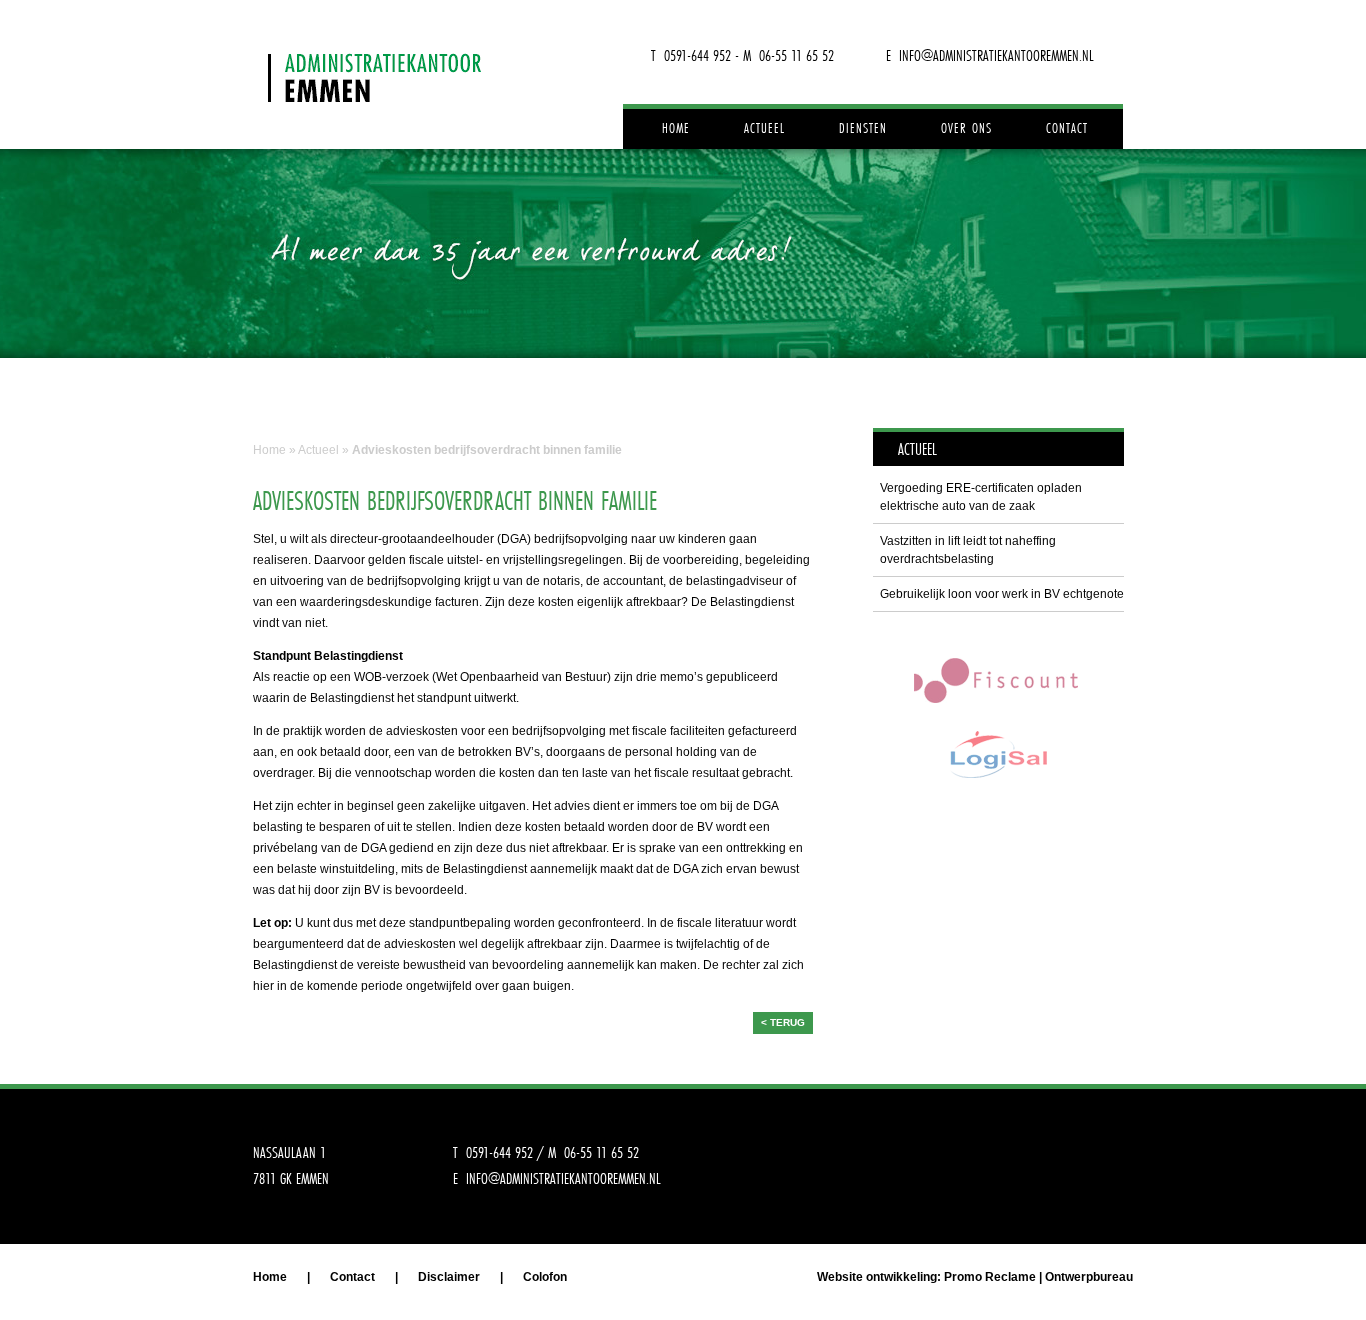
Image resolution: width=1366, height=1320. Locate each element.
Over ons (966, 128)
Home (676, 128)
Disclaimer (449, 1277)
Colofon (545, 1277)
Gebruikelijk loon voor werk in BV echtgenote (1002, 594)
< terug (783, 1022)
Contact (1067, 128)
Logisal (998, 754)
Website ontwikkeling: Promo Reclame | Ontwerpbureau (975, 1277)
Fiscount (998, 679)
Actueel (764, 128)
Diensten (863, 128)
